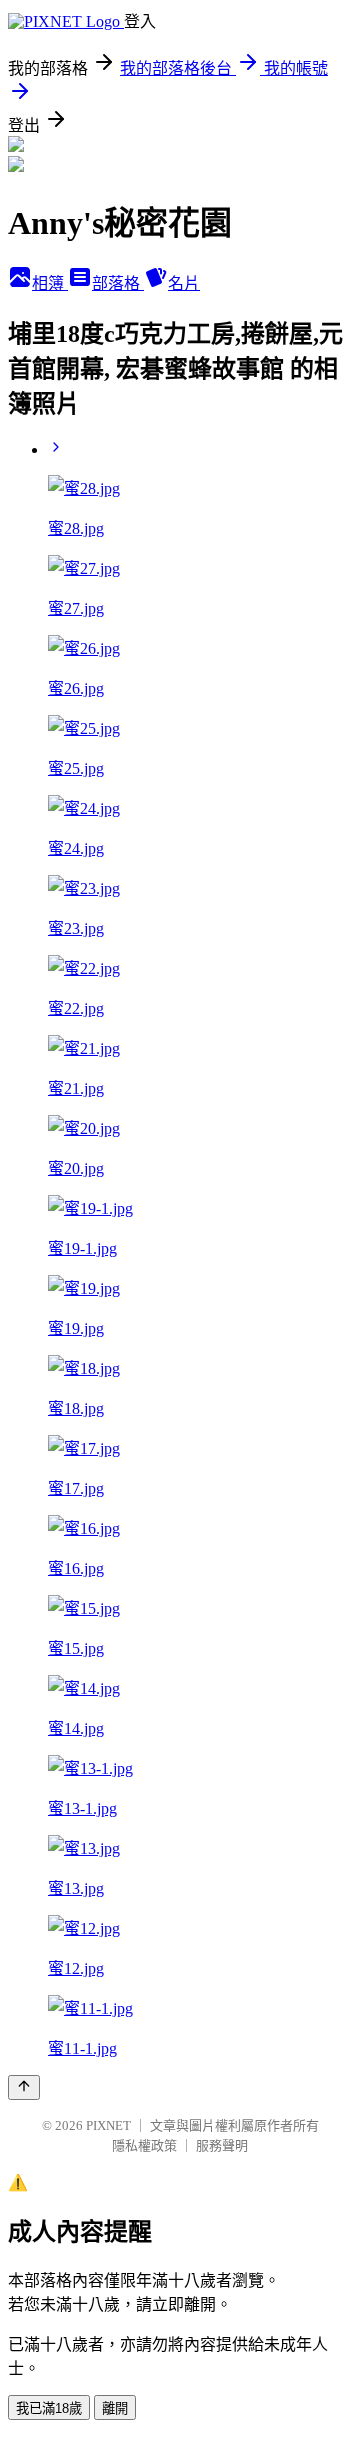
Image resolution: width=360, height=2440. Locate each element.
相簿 (50, 283)
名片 (184, 283)
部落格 (118, 283)
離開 (115, 2408)
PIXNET (108, 2125)
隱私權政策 (144, 2145)
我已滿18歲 (49, 2408)
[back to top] (24, 2087)
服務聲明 (222, 2145)
